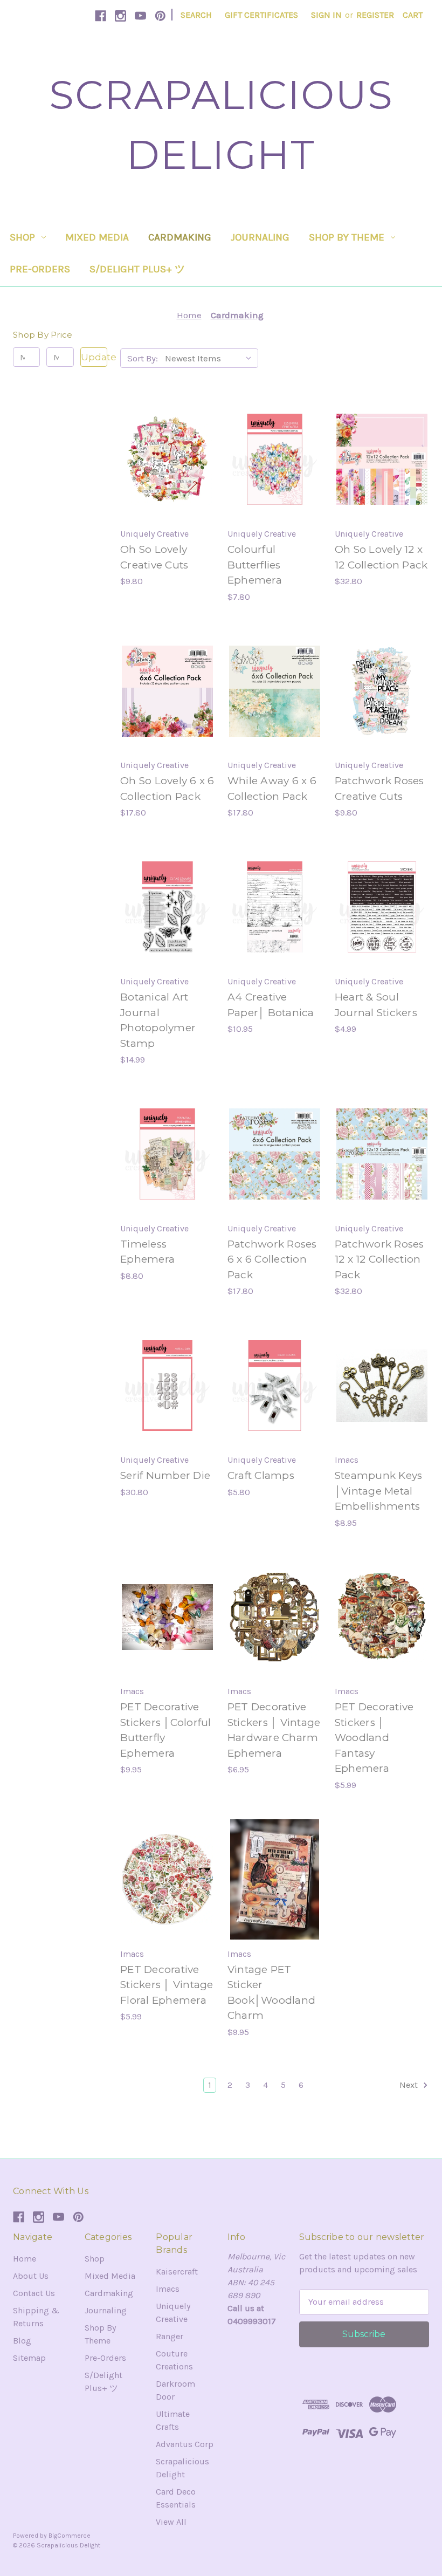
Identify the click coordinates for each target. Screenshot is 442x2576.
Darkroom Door (175, 2390)
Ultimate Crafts (173, 2420)
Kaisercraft (177, 2272)
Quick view (166, 438)
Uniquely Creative (173, 2313)
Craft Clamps (261, 1475)
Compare (164, 460)
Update (94, 357)
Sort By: (143, 358)
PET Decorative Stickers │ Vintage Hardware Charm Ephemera (274, 1730)
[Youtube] (140, 16)
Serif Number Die (165, 1475)
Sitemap (29, 2358)
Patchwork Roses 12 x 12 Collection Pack (379, 1259)
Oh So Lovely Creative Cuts (154, 557)
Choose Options (167, 1639)
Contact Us (34, 2293)
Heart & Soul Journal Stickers (376, 1005)
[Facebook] (101, 16)
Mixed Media (97, 237)
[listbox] (210, 358)
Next (410, 2085)
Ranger (170, 2336)
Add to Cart (167, 481)
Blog (22, 2341)
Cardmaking (180, 237)
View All (171, 2522)
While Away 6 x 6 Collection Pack (272, 789)
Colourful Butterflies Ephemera (255, 565)
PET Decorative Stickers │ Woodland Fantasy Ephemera (374, 1738)
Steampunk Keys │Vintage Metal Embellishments (379, 1491)
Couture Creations (174, 2360)
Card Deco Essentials (176, 2498)
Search (196, 15)
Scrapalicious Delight (182, 2468)
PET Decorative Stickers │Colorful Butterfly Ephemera (166, 1730)
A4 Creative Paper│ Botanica (271, 1005)
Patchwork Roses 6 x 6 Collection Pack (272, 1259)
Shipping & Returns (36, 2317)
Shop (22, 237)
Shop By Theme (347, 237)
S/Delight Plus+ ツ (137, 269)
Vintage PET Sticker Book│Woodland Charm (271, 1993)
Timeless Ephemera (147, 1252)
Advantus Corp (185, 2444)
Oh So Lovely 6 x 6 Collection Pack (167, 789)
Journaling (260, 237)
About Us (31, 2276)
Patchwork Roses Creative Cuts (379, 789)
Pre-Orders (40, 269)
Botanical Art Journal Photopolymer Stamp (158, 1020)
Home (25, 2259)
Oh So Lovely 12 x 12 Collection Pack (381, 557)
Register (375, 15)
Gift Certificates (261, 15)
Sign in (326, 15)
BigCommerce (70, 2536)
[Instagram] (120, 16)
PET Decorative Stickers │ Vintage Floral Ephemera (167, 1985)
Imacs (168, 2289)
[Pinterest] (160, 16)
